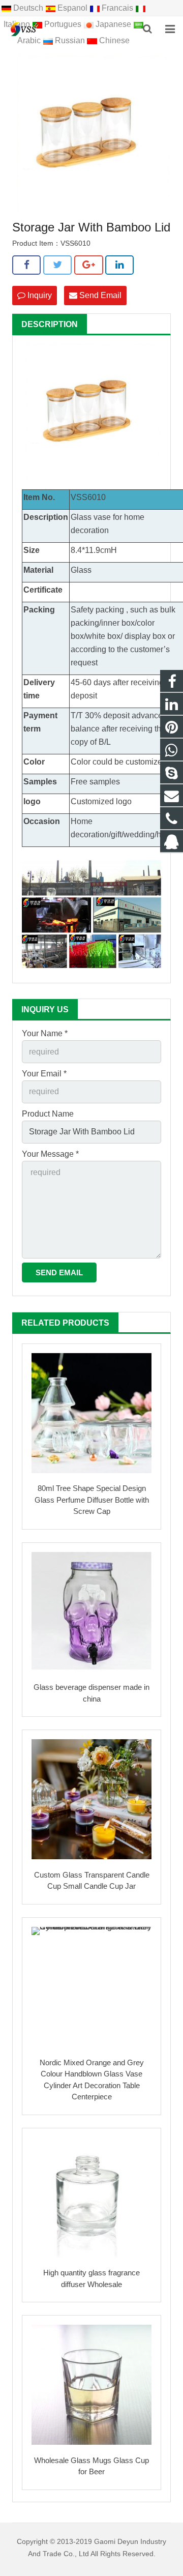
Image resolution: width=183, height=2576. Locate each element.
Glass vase (91, 517)
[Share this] (26, 265)
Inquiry (39, 295)
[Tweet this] (57, 265)
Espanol (72, 8)
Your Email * (44, 1074)
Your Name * (45, 1033)
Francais (117, 8)
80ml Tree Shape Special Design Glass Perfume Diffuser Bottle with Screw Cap (92, 1500)
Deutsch (28, 8)
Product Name (48, 1114)
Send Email (99, 295)
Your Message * (50, 1154)
